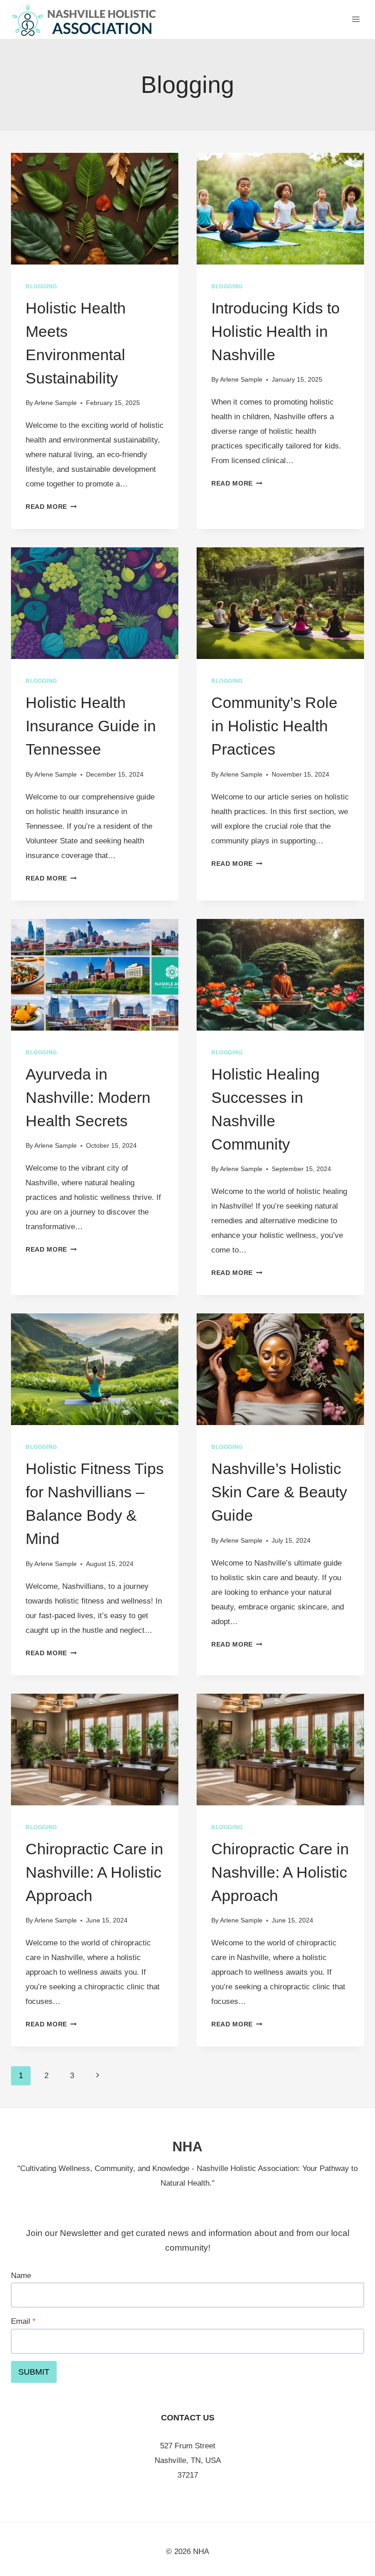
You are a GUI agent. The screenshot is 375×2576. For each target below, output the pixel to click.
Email (23, 2321)
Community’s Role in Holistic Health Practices (274, 726)
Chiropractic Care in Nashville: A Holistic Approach (94, 1872)
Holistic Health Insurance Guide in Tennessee (91, 726)
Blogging (41, 286)
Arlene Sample (56, 403)
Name (21, 2276)
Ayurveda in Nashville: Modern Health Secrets (88, 1097)
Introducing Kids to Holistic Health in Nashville (276, 331)
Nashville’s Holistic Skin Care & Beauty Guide (279, 1492)
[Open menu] (356, 19)
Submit (34, 2372)
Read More (51, 507)
